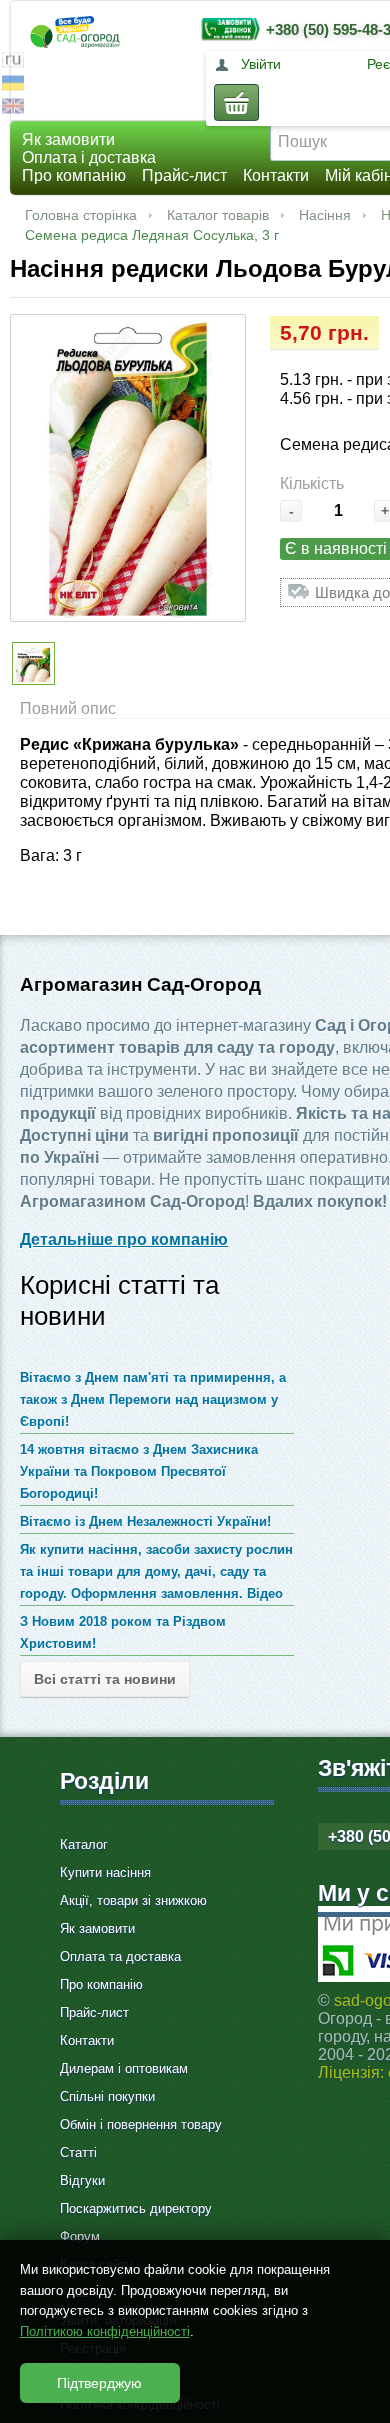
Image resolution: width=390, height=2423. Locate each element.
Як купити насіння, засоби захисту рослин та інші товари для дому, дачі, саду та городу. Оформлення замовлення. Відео (156, 1571)
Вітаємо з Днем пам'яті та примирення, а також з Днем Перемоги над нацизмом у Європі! (153, 1399)
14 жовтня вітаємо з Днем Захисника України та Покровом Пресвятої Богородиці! (139, 1471)
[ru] (13, 62)
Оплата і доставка (89, 157)
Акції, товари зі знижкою (133, 1900)
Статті (78, 2152)
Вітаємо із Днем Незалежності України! (145, 1521)
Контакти (276, 175)
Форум (80, 2236)
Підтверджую (99, 2383)
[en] (13, 108)
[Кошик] (236, 102)
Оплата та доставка (120, 1956)
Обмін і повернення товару (141, 2124)
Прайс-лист (184, 175)
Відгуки (82, 2180)
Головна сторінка (81, 215)
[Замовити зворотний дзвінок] (226, 28)
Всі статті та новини (105, 1679)
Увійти (261, 64)
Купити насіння (105, 1872)
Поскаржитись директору (136, 2208)
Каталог (84, 1844)
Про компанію (74, 175)
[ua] (13, 85)
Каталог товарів (218, 215)
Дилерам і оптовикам (124, 2068)
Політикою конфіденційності (105, 2331)
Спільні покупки (107, 2096)
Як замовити (68, 139)
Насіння (325, 215)
